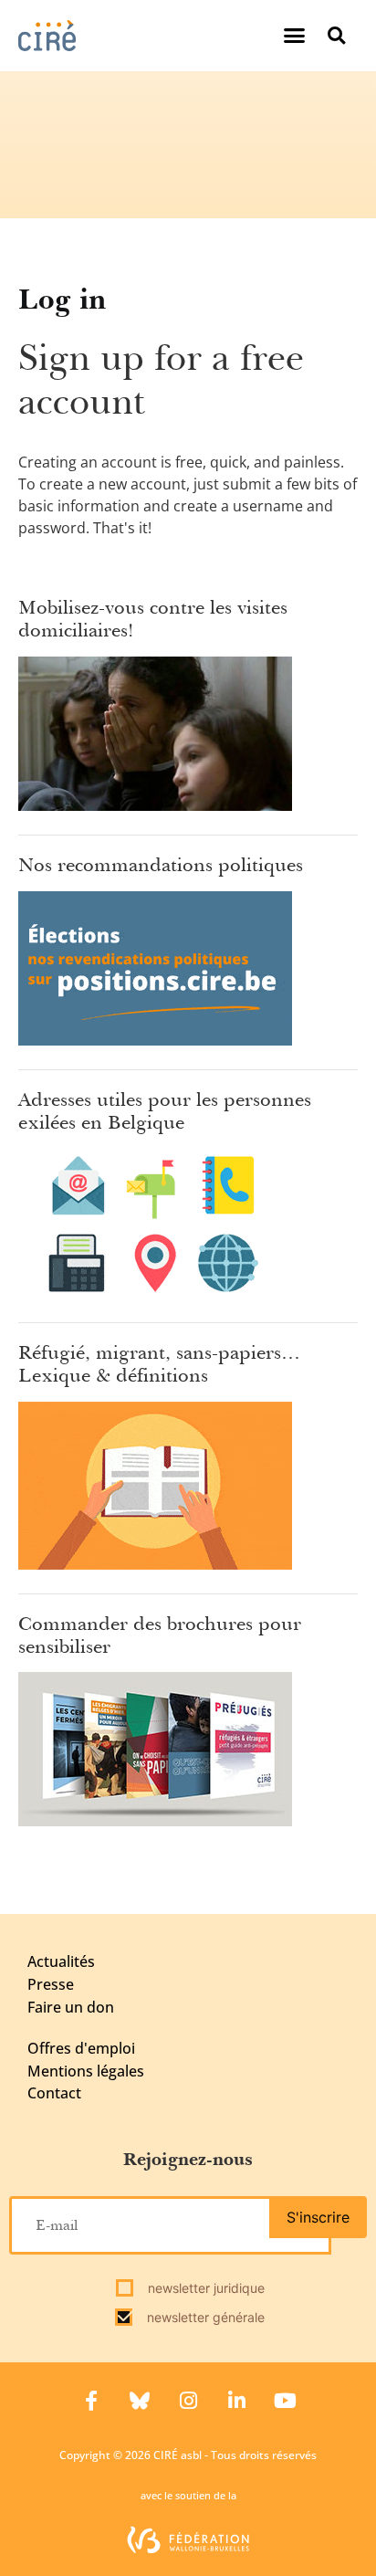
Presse (51, 1984)
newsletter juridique (204, 2288)
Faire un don (71, 2007)
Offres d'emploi (81, 2048)
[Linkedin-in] (236, 2401)
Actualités (61, 1961)
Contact (54, 2093)
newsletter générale (204, 2317)
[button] (295, 36)
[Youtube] (285, 2401)
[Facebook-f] (91, 2401)
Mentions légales (86, 2071)
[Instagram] (188, 2401)
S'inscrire (318, 2217)
